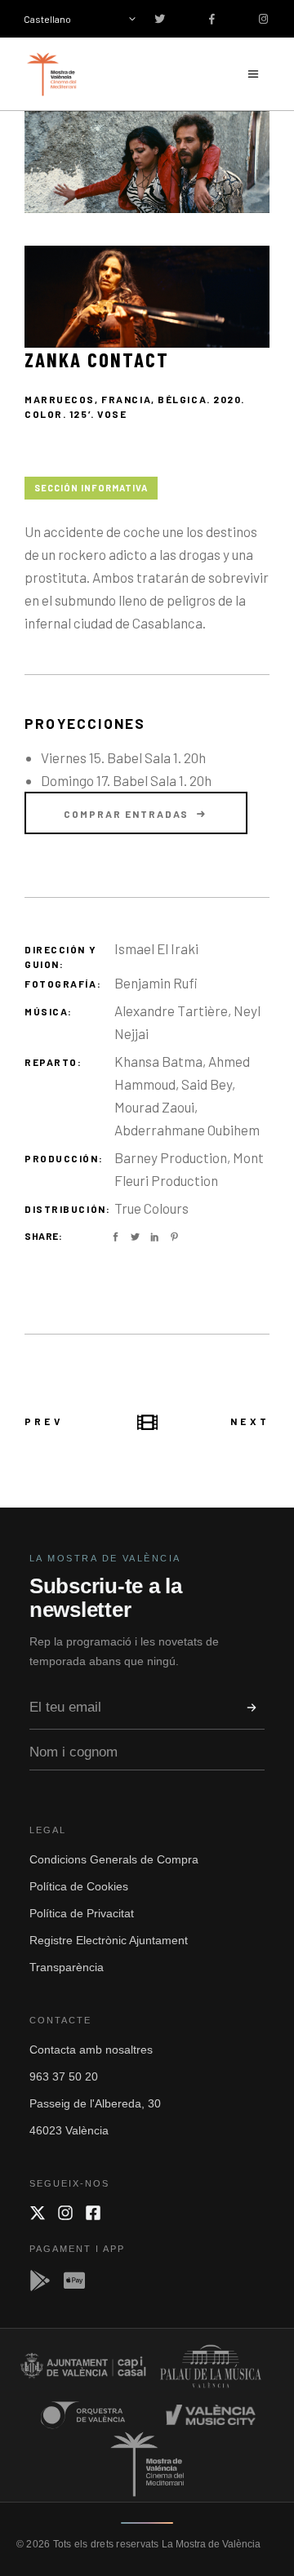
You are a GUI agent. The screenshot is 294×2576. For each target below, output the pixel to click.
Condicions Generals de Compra (114, 1859)
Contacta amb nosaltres (91, 2050)
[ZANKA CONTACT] (147, 162)
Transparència (67, 1967)
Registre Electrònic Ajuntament (109, 1940)
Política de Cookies (79, 1886)
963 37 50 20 (64, 2076)
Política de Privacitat (82, 1913)
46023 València (69, 2130)
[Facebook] (93, 2213)
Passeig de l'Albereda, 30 (95, 2103)
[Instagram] (65, 2213)
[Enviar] (252, 1708)
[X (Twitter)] (38, 2213)
